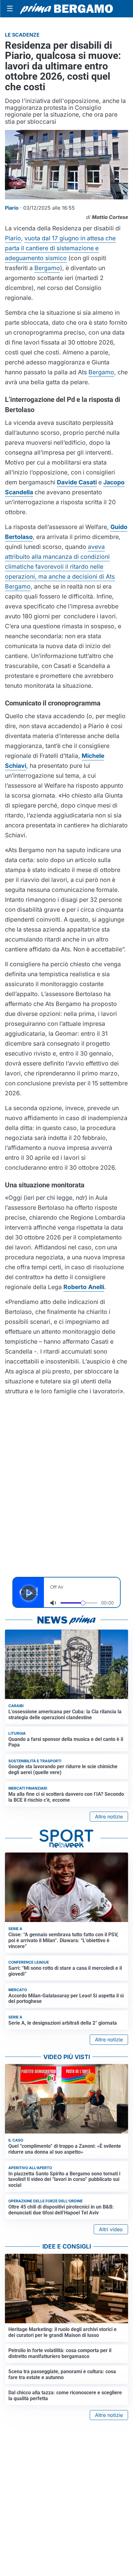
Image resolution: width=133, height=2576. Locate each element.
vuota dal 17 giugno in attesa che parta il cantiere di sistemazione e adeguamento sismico (60, 248)
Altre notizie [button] (109, 1817)
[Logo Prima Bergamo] (66, 9)
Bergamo (47, 268)
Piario (13, 238)
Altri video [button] (111, 2229)
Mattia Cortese (110, 217)
